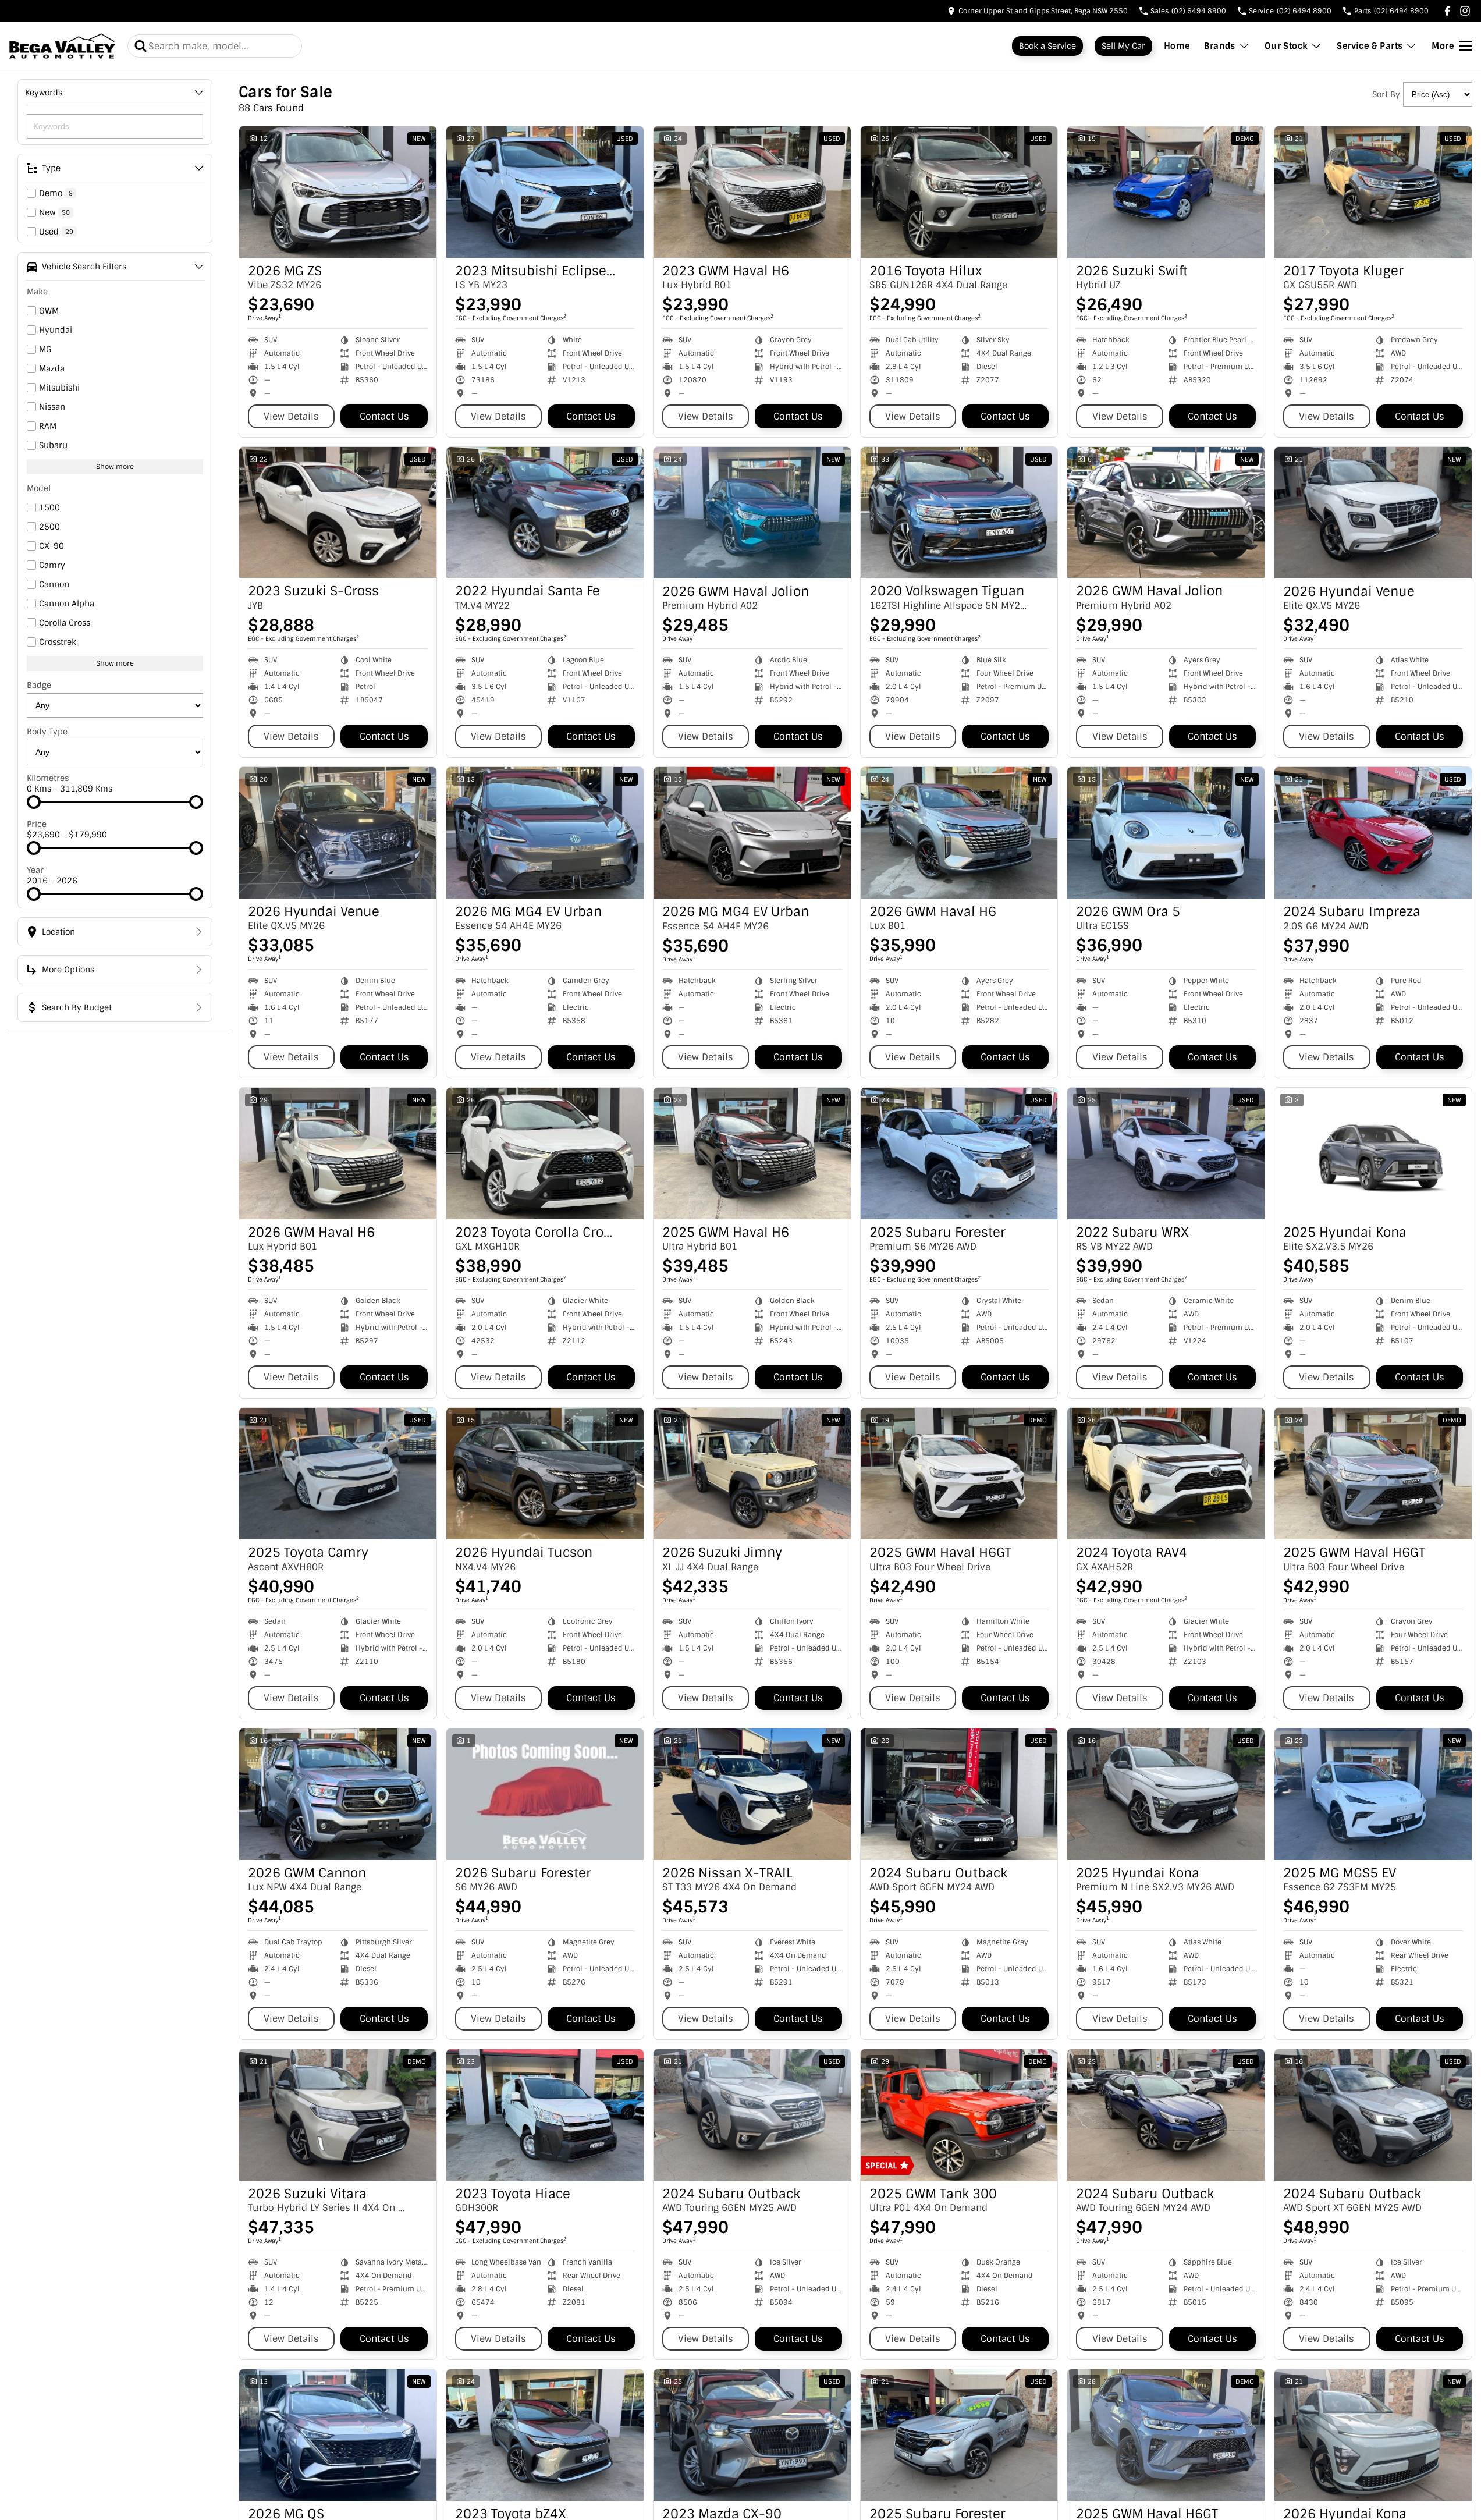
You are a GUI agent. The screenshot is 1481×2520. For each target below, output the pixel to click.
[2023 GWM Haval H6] (752, 192)
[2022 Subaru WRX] (1166, 1153)
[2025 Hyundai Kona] (1373, 1153)
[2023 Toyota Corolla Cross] (545, 1153)
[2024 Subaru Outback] (959, 1794)
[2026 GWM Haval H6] (959, 833)
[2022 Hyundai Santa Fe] (545, 513)
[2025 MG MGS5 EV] (1373, 1794)
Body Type (47, 732)
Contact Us (384, 416)
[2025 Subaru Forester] (959, 1153)
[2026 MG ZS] (338, 192)
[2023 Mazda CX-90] (752, 2435)
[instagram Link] (1465, 11)
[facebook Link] (1448, 11)
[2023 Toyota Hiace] (545, 2115)
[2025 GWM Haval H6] (752, 1153)
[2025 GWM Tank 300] (959, 2115)
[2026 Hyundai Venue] (1373, 513)
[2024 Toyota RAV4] (1166, 1474)
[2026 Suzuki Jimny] (752, 1474)
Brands (1219, 46)
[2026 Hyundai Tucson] (545, 1474)
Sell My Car (1123, 46)
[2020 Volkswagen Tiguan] (959, 513)
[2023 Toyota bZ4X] (545, 2435)
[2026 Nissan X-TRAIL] (752, 1794)
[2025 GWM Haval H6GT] (959, 1474)
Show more (115, 467)
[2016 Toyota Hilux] (959, 192)
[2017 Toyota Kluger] (1373, 192)
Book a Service (1047, 46)
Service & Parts (1370, 46)
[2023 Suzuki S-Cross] (338, 513)
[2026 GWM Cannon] (338, 1794)
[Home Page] (62, 46)
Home (1177, 46)
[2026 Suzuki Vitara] (338, 2115)
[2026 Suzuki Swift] (1166, 192)
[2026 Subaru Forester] (545, 1794)
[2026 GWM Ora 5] (1166, 833)
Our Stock (1286, 46)
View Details (291, 416)
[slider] (34, 802)
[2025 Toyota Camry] (338, 1474)
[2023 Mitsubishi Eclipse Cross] (545, 192)
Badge (39, 685)
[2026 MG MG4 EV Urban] (545, 833)
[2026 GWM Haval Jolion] (752, 513)
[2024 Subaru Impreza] (1373, 833)
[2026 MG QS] (338, 2435)
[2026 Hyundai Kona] (1373, 2435)
